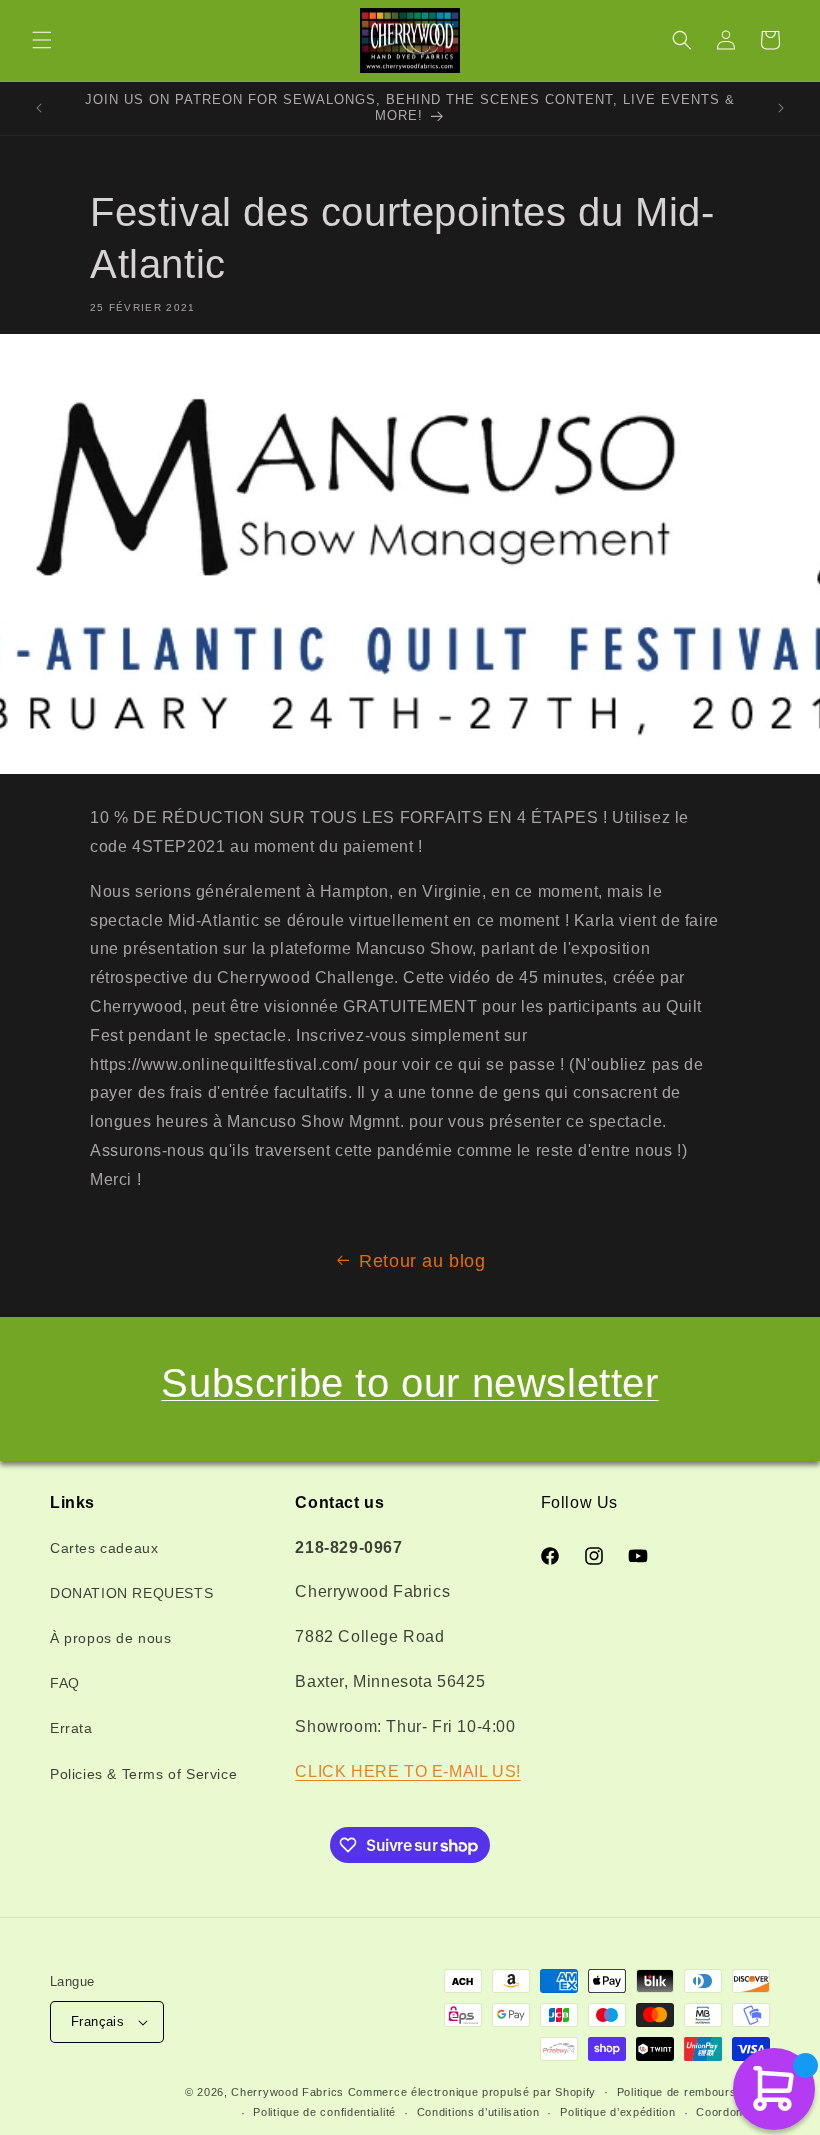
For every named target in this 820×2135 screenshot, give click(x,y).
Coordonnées (733, 2112)
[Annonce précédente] (39, 108)
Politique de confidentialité (324, 2112)
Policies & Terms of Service (143, 1774)
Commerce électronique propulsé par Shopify (472, 2092)
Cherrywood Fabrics (287, 2092)
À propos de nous (111, 1638)
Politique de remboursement (693, 2092)
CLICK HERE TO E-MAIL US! (407, 1771)
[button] (42, 40)
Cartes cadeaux (104, 1548)
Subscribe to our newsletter (409, 1383)
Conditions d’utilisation (478, 2112)
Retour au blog (422, 1261)
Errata (71, 1728)
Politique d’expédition (617, 2112)
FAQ (65, 1683)
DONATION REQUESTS (131, 1593)
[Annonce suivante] (781, 108)
